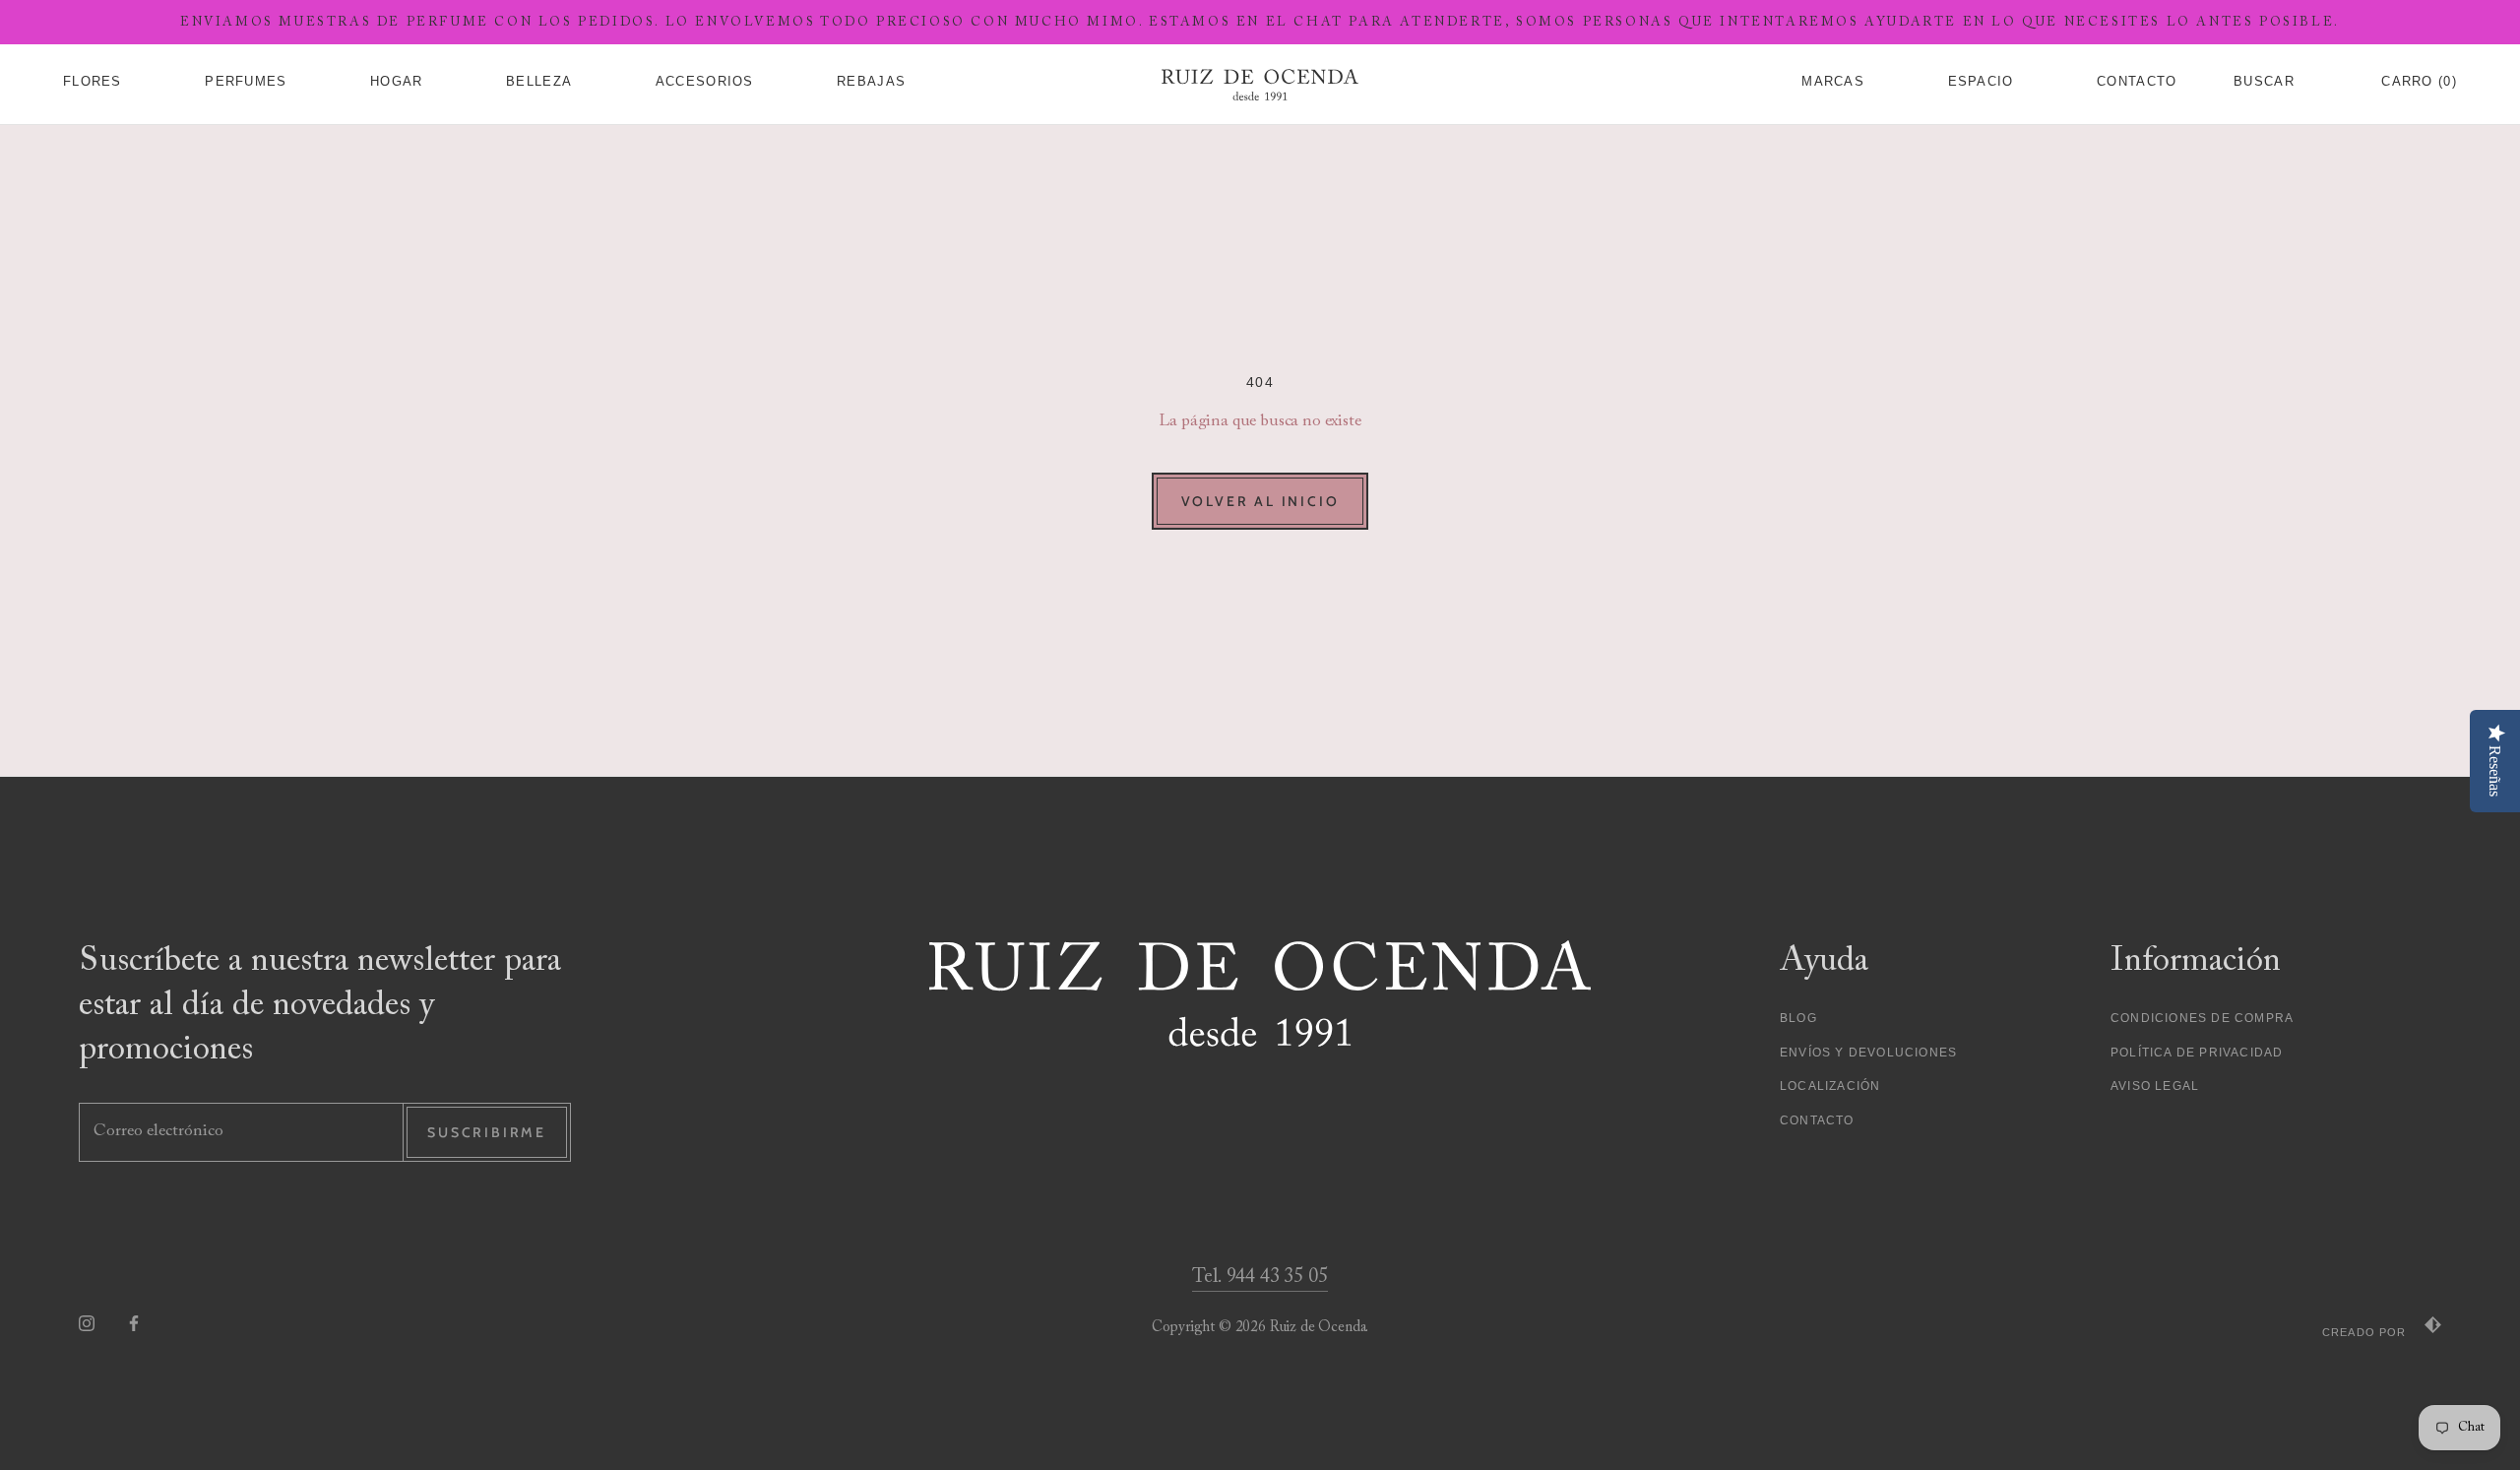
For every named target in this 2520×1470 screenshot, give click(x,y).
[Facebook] (134, 1323)
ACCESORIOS (705, 82)
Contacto (1817, 1120)
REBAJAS (871, 82)
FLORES (93, 82)
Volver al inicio (1260, 501)
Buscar (2264, 82)
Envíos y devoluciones (1868, 1053)
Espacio (1981, 82)
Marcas (1833, 82)
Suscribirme (487, 1132)
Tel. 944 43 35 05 (1260, 1277)
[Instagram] (87, 1323)
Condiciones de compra (2202, 1018)
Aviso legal (2155, 1086)
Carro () (2419, 82)
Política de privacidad (2197, 1053)
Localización (1830, 1086)
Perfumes (246, 82)
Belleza (539, 82)
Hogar (397, 82)
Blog (1798, 1018)
